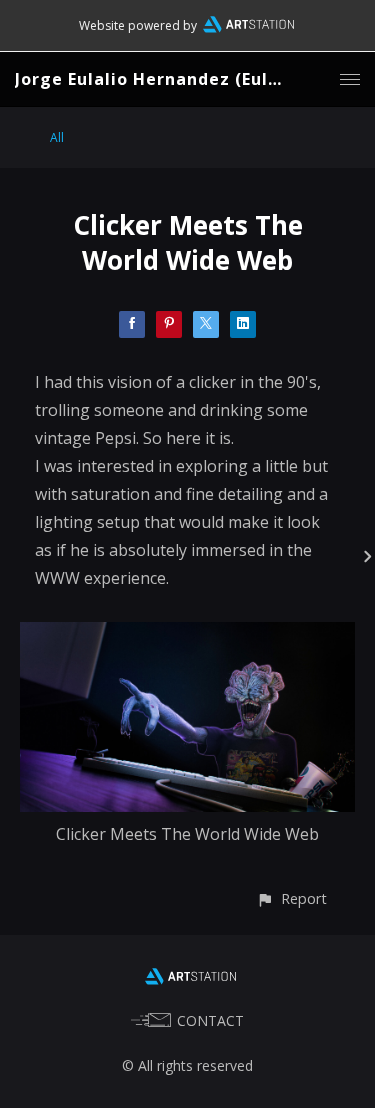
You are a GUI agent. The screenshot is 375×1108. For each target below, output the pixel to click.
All (57, 137)
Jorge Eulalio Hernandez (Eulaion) (164, 79)
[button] (291, 898)
